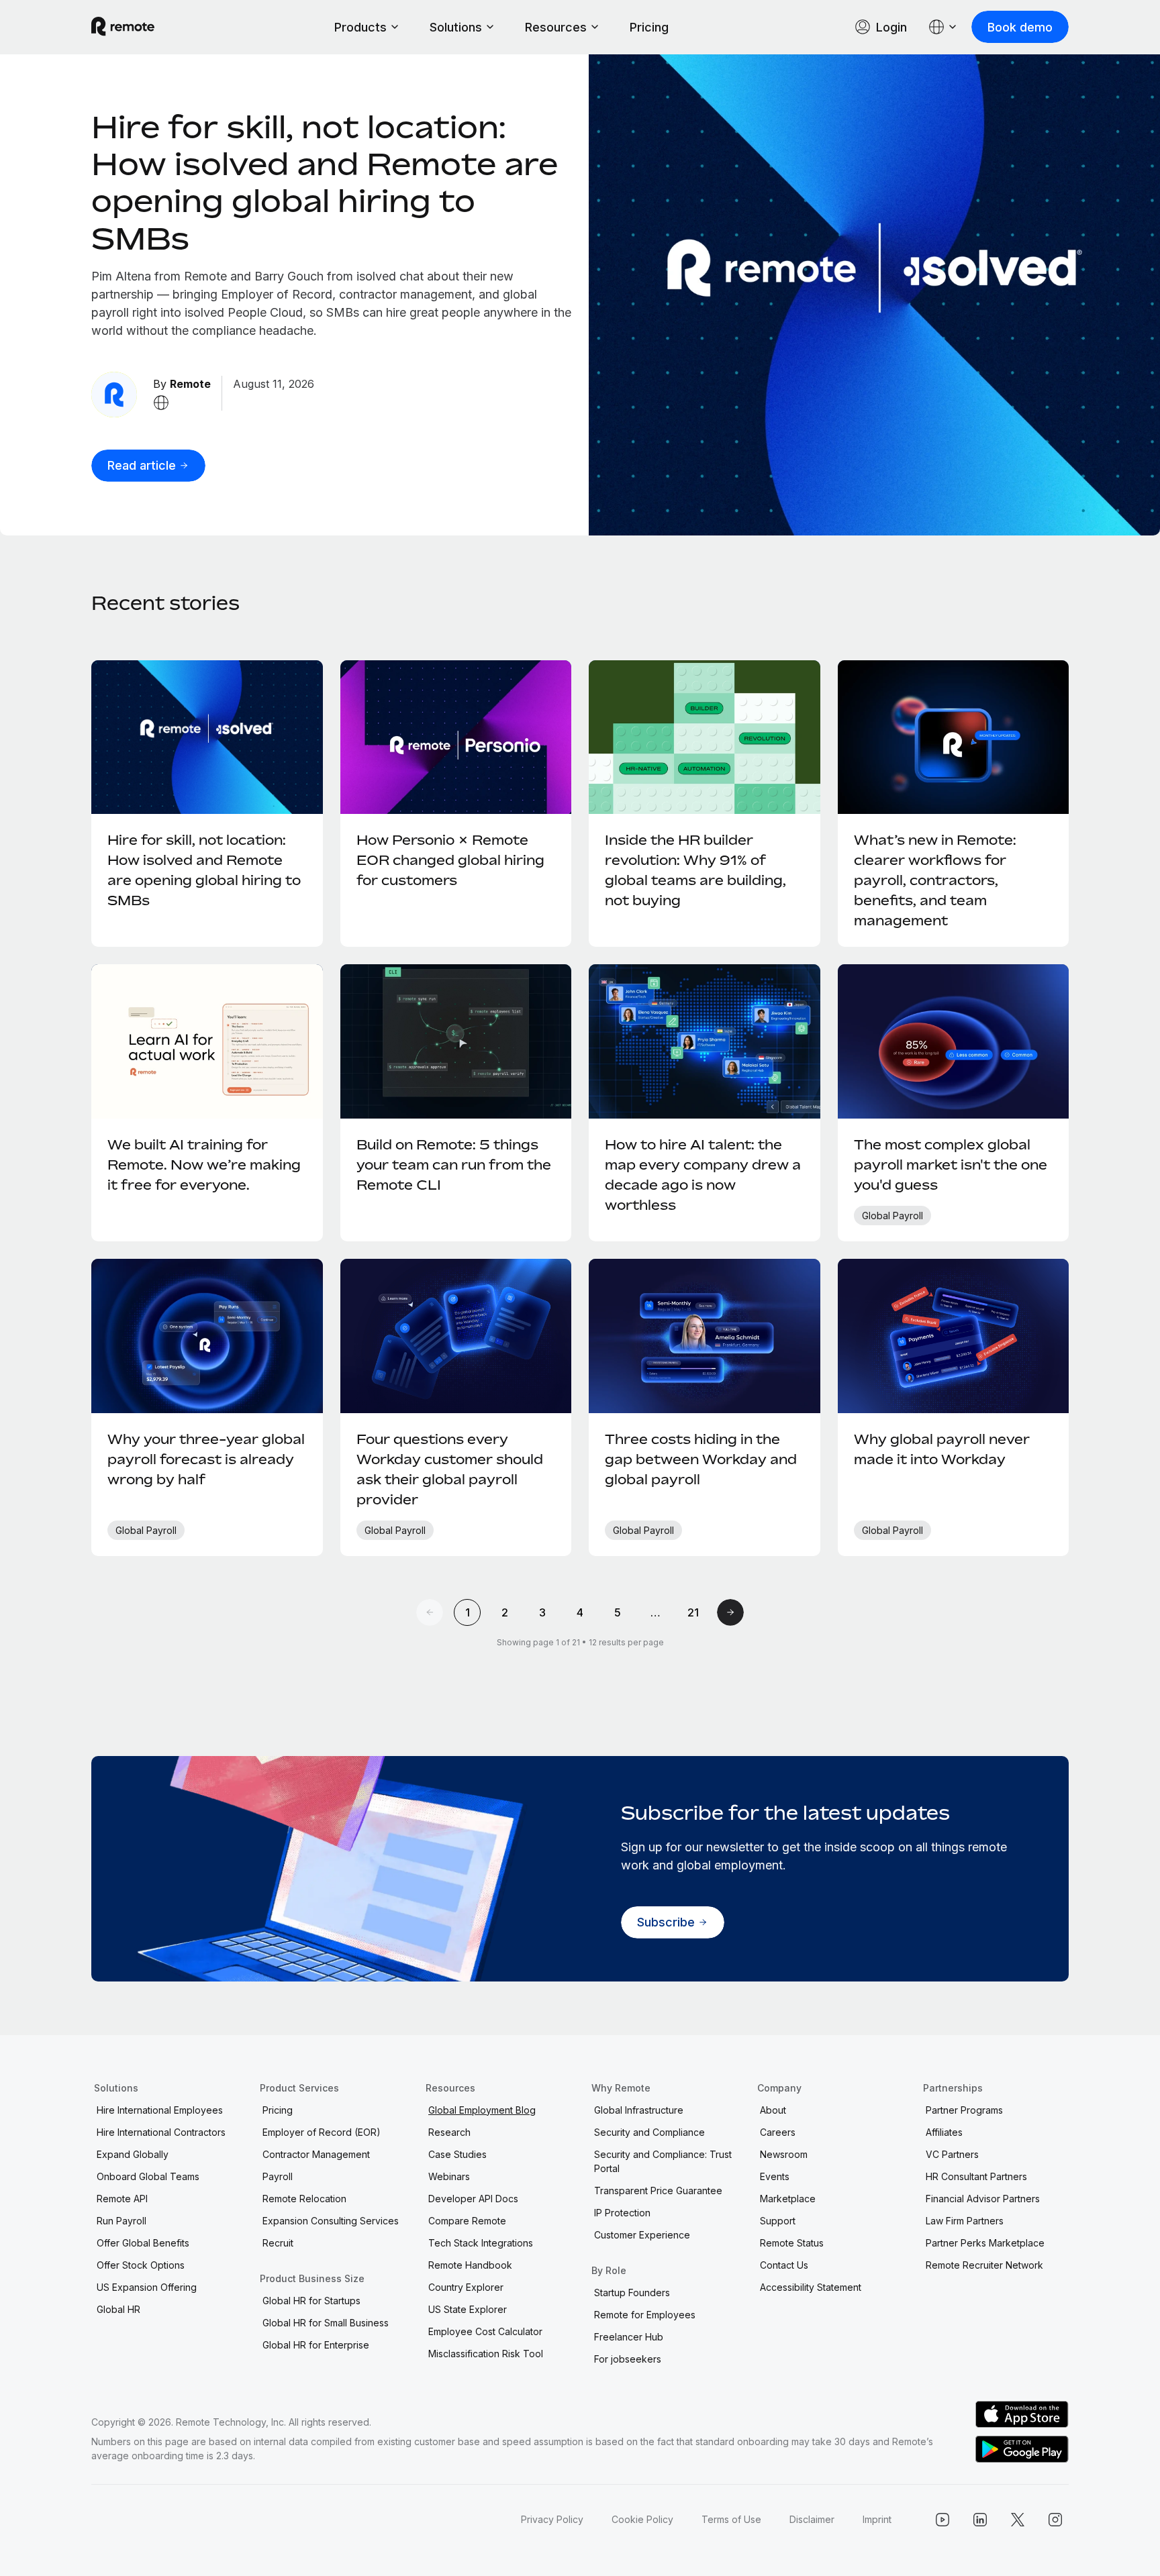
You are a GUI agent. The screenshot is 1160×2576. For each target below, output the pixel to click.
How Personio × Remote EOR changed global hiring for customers (450, 860)
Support (778, 2221)
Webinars (449, 2176)
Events (775, 2176)
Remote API (122, 2199)
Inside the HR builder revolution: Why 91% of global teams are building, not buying (695, 870)
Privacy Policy (552, 2519)
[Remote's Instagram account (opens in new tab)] (1055, 2520)
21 (693, 1612)
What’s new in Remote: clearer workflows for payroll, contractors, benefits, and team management (935, 880)
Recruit (278, 2243)
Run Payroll (122, 2221)
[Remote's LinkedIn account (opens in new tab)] (980, 2520)
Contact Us (784, 2265)
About (773, 2110)
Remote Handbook (470, 2265)
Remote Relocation (304, 2199)
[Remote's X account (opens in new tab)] (1018, 2520)
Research (449, 2132)
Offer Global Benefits (143, 2243)
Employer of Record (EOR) (322, 2132)
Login (891, 27)
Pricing (649, 27)
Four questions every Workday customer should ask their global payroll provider (450, 1469)
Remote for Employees (645, 2315)
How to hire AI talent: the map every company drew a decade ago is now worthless (703, 1175)
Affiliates (944, 2132)
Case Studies (457, 2154)
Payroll (278, 2176)
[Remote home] (123, 27)
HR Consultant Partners (976, 2176)
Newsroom (784, 2154)
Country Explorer (466, 2287)
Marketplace (788, 2199)
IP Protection (622, 2213)
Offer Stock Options (141, 2265)
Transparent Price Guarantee (658, 2191)
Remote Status (792, 2243)
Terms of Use (731, 2519)
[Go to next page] (730, 1612)
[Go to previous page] (430, 1612)
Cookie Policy (642, 2519)
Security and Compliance (649, 2132)
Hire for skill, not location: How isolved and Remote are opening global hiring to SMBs (325, 182)
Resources (556, 27)
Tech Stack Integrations (481, 2243)
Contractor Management (316, 2154)
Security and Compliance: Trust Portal (663, 2161)
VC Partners (952, 2154)
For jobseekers (628, 2359)
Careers (778, 2132)
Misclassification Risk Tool (486, 2354)
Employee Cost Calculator (485, 2331)
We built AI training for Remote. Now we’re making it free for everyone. (204, 1165)
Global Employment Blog (482, 2110)
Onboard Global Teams (148, 2176)
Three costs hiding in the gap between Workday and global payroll (701, 1459)
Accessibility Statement (811, 2287)
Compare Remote (467, 2221)
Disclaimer (812, 2519)
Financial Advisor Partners (983, 2199)
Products (360, 27)
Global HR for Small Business (326, 2323)
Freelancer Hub (629, 2337)
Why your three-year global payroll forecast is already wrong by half (206, 1459)
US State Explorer (468, 2309)
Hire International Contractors (161, 2132)
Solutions (456, 27)
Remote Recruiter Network (984, 2265)
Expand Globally (133, 2154)
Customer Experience (642, 2235)
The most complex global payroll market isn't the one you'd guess (951, 1165)
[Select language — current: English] (943, 27)
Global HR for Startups (311, 2301)
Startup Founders (632, 2292)
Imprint (877, 2519)
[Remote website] (161, 403)
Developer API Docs (473, 2199)
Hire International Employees (160, 2110)
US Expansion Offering (147, 2287)
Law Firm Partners (965, 2221)
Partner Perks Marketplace (985, 2243)
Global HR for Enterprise (316, 2345)
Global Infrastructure (639, 2110)
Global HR (118, 2309)
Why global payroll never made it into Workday (942, 1449)
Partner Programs (964, 2110)
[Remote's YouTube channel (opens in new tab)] (942, 2520)
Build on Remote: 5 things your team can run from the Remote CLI (454, 1165)
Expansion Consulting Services (331, 2221)
